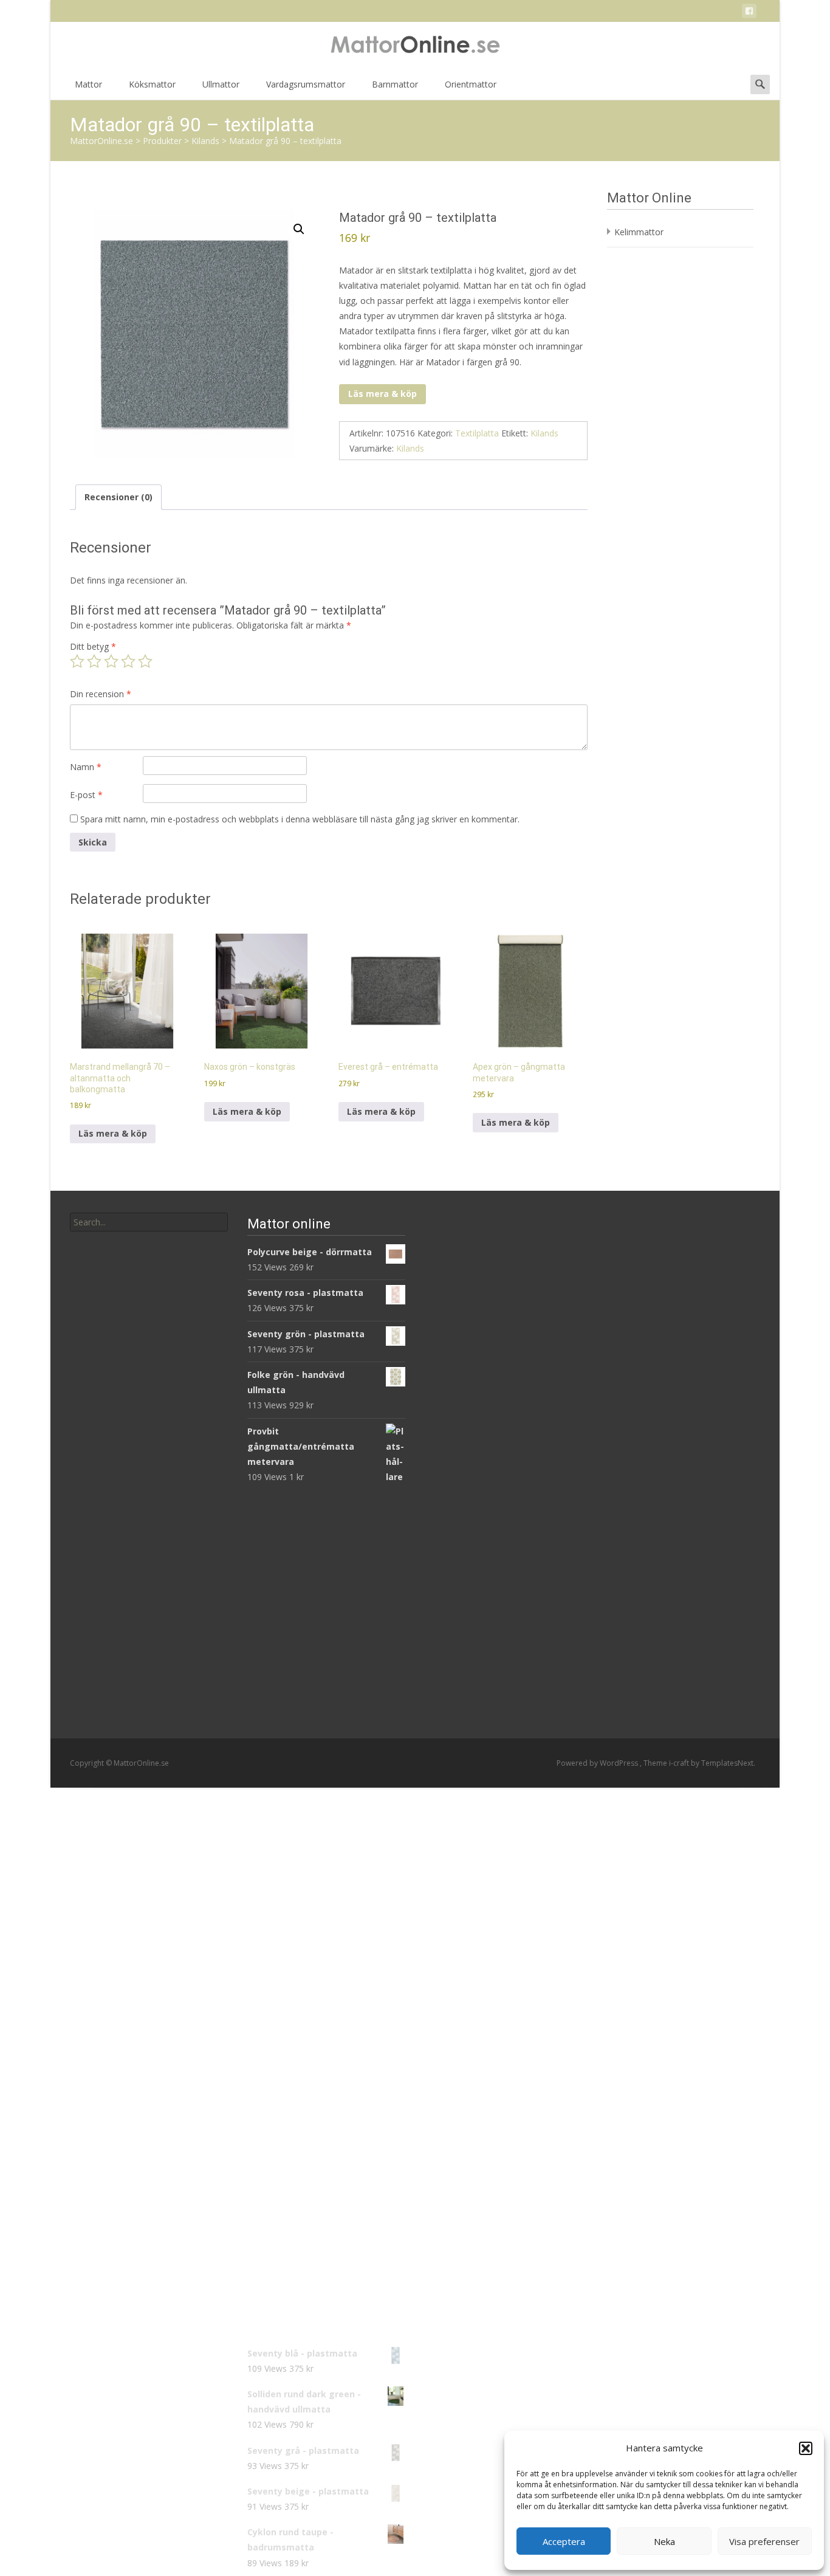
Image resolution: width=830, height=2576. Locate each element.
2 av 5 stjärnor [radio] (94, 661)
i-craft (680, 1763)
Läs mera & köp (382, 394)
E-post (86, 795)
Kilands (544, 433)
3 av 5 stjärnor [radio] (111, 661)
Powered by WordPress (598, 1763)
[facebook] (749, 13)
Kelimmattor (639, 232)
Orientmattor (471, 84)
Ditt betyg (93, 646)
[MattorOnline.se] (415, 46)
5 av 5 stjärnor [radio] (145, 661)
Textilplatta (477, 433)
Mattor (88, 84)
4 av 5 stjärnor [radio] (128, 661)
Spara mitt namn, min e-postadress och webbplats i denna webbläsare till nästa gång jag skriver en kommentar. (300, 819)
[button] (806, 2448)
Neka (664, 2541)
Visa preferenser (764, 2541)
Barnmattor (395, 84)
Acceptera (564, 2541)
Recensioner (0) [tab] (118, 497)
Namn (86, 767)
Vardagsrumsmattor (306, 84)
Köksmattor (152, 84)
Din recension (101, 694)
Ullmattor (221, 84)
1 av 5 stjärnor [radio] (77, 661)
